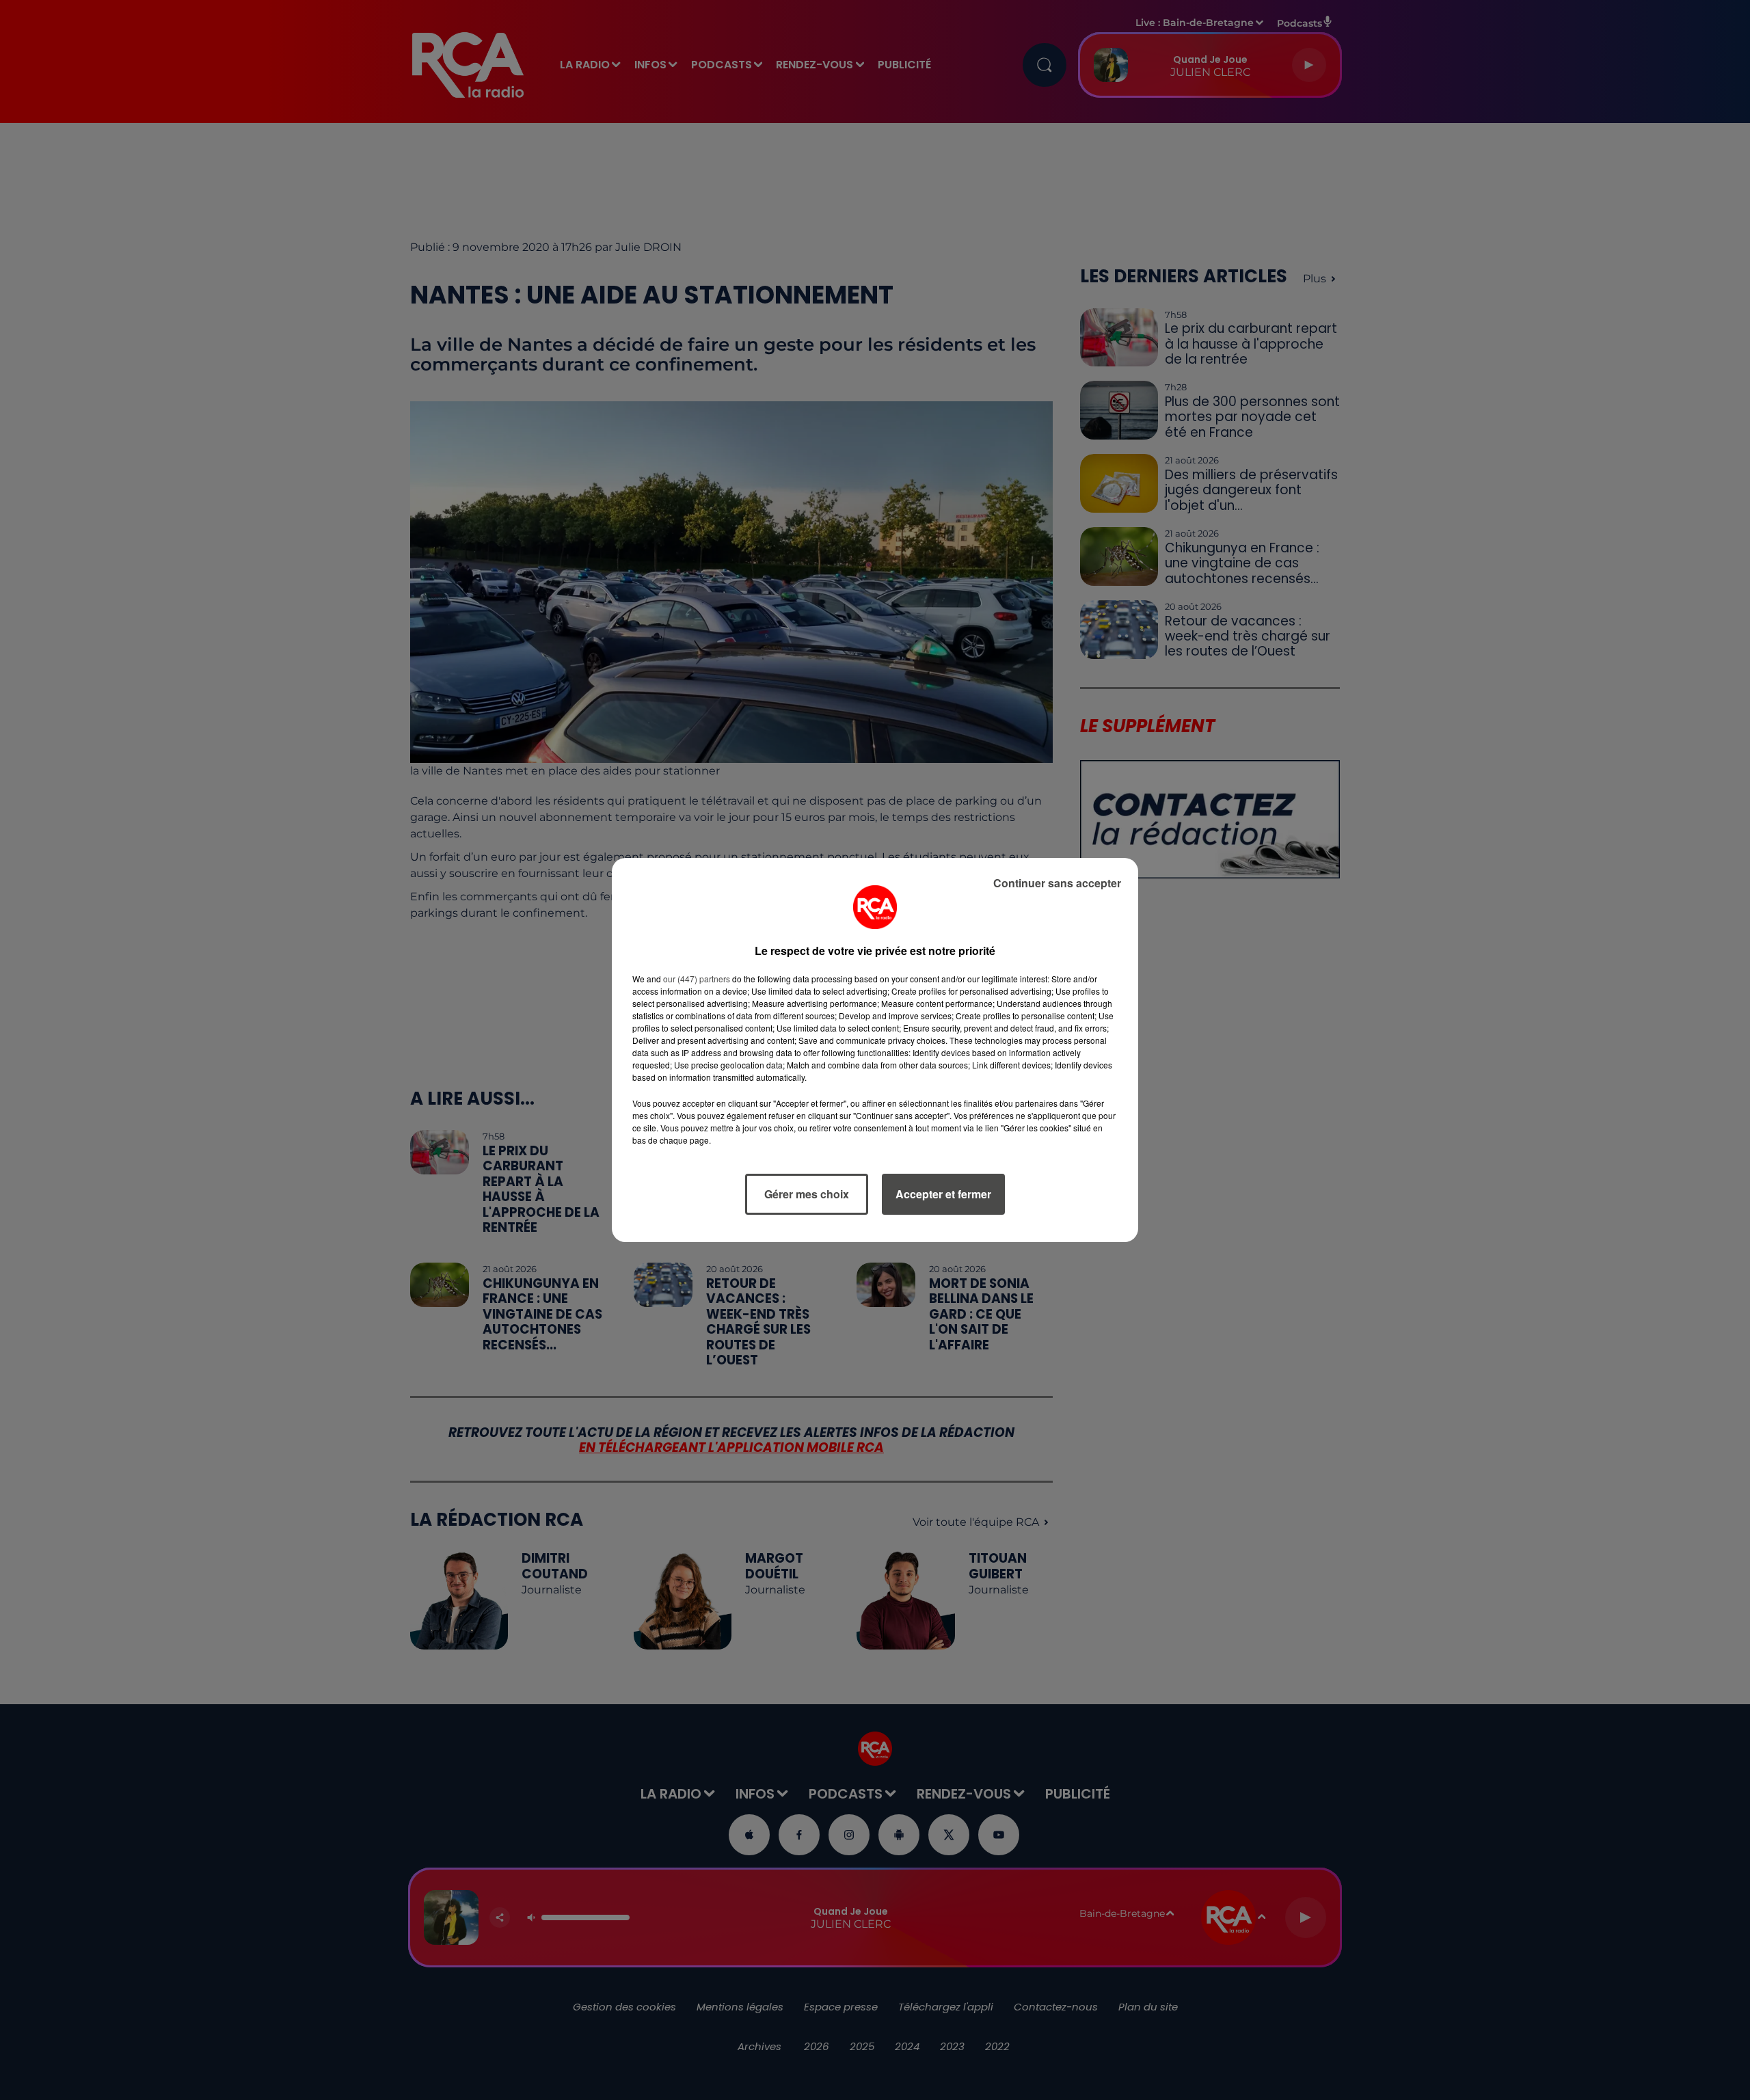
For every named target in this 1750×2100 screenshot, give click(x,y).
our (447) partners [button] (697, 979)
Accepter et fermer (943, 1194)
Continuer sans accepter (1057, 883)
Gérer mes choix (807, 1194)
